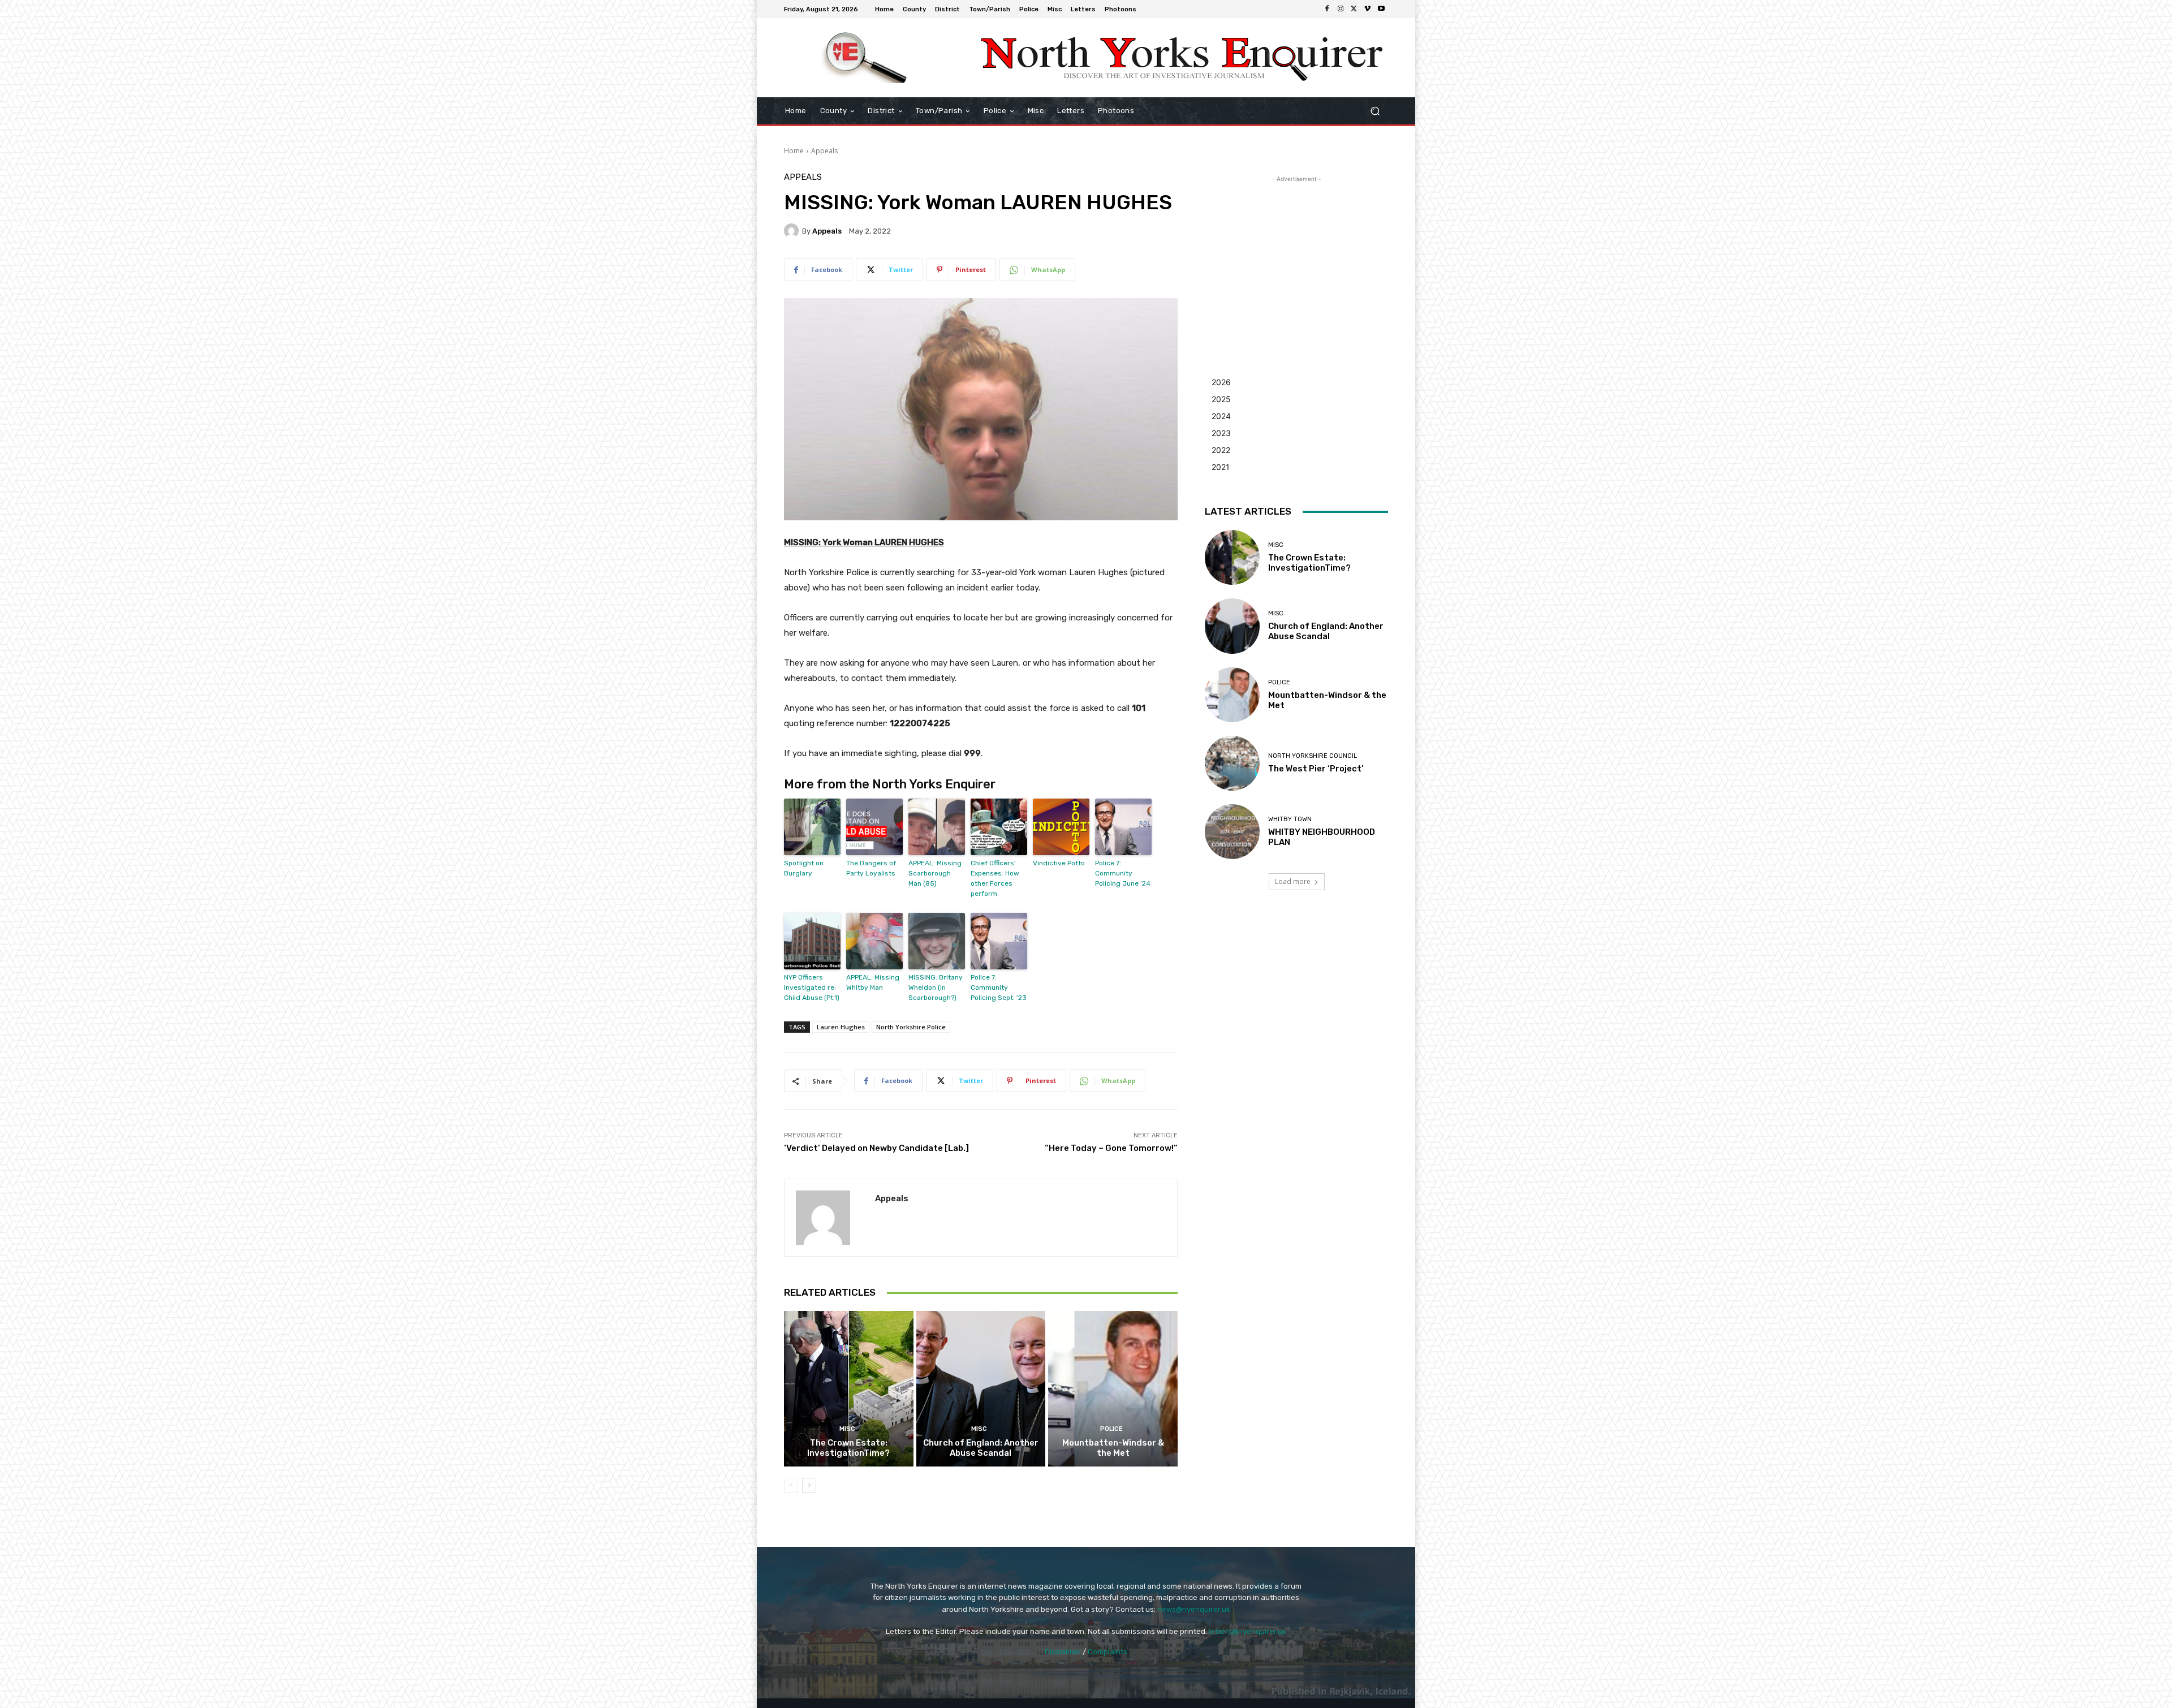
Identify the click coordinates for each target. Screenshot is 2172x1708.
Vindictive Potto (1059, 863)
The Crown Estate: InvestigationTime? (848, 1448)
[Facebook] (1327, 9)
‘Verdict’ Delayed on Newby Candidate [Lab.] (876, 1148)
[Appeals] (793, 231)
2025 (1221, 399)
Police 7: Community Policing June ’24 (1123, 873)
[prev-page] (791, 1485)
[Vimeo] (1368, 9)
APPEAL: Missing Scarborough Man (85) (935, 873)
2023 (1221, 433)
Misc (847, 1429)
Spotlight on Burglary (804, 868)
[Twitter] (1354, 9)
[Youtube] (1381, 9)
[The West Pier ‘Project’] (1232, 763)
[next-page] (809, 1485)
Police (1111, 1429)
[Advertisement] (1296, 256)
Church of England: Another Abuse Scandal (981, 1448)
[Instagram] (1341, 9)
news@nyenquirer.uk (1194, 1609)
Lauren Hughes (841, 1027)
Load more (1293, 881)
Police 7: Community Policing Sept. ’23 (999, 987)
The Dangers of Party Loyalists (871, 868)
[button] (1375, 111)
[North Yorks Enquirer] (865, 58)
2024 (1221, 416)
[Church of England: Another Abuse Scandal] (981, 1388)
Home (794, 151)
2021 (1221, 467)
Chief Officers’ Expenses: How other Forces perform (995, 878)
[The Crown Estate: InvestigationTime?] (849, 1388)
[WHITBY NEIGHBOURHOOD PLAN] (1232, 832)
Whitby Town (1290, 819)
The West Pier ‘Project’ (1316, 769)
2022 (1221, 450)
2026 (1221, 382)
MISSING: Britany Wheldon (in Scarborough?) (936, 987)
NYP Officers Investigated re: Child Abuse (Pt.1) (812, 987)
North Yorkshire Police (911, 1027)
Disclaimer (1063, 1652)
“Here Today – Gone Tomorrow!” (1111, 1148)
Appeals (824, 151)
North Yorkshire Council (1313, 756)
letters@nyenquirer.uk (1247, 1631)
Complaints (1107, 1652)
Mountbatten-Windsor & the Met (1113, 1448)
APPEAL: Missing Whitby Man (873, 982)
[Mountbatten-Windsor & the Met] (1113, 1388)
